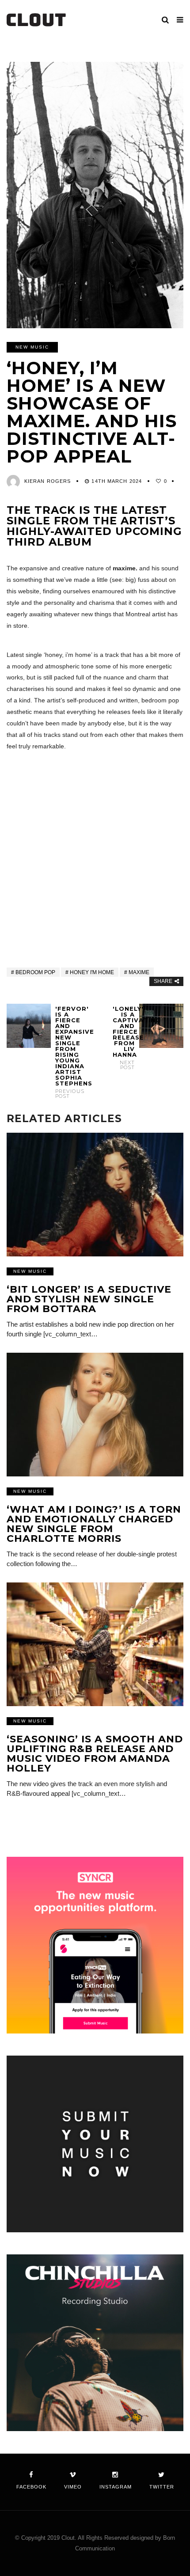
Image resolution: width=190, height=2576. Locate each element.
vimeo (73, 2487)
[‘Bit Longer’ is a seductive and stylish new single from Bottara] (95, 1195)
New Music (32, 347)
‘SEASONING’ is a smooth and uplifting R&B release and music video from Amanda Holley (95, 1754)
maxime (139, 972)
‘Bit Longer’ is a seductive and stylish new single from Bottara (89, 1299)
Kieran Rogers (47, 481)
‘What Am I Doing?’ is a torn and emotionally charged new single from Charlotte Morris (94, 1524)
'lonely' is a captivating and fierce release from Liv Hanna (124, 1038)
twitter (162, 2487)
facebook (31, 2487)
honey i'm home (92, 972)
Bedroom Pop (35, 972)
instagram (116, 2487)
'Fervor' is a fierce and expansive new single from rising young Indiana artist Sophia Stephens (66, 1052)
